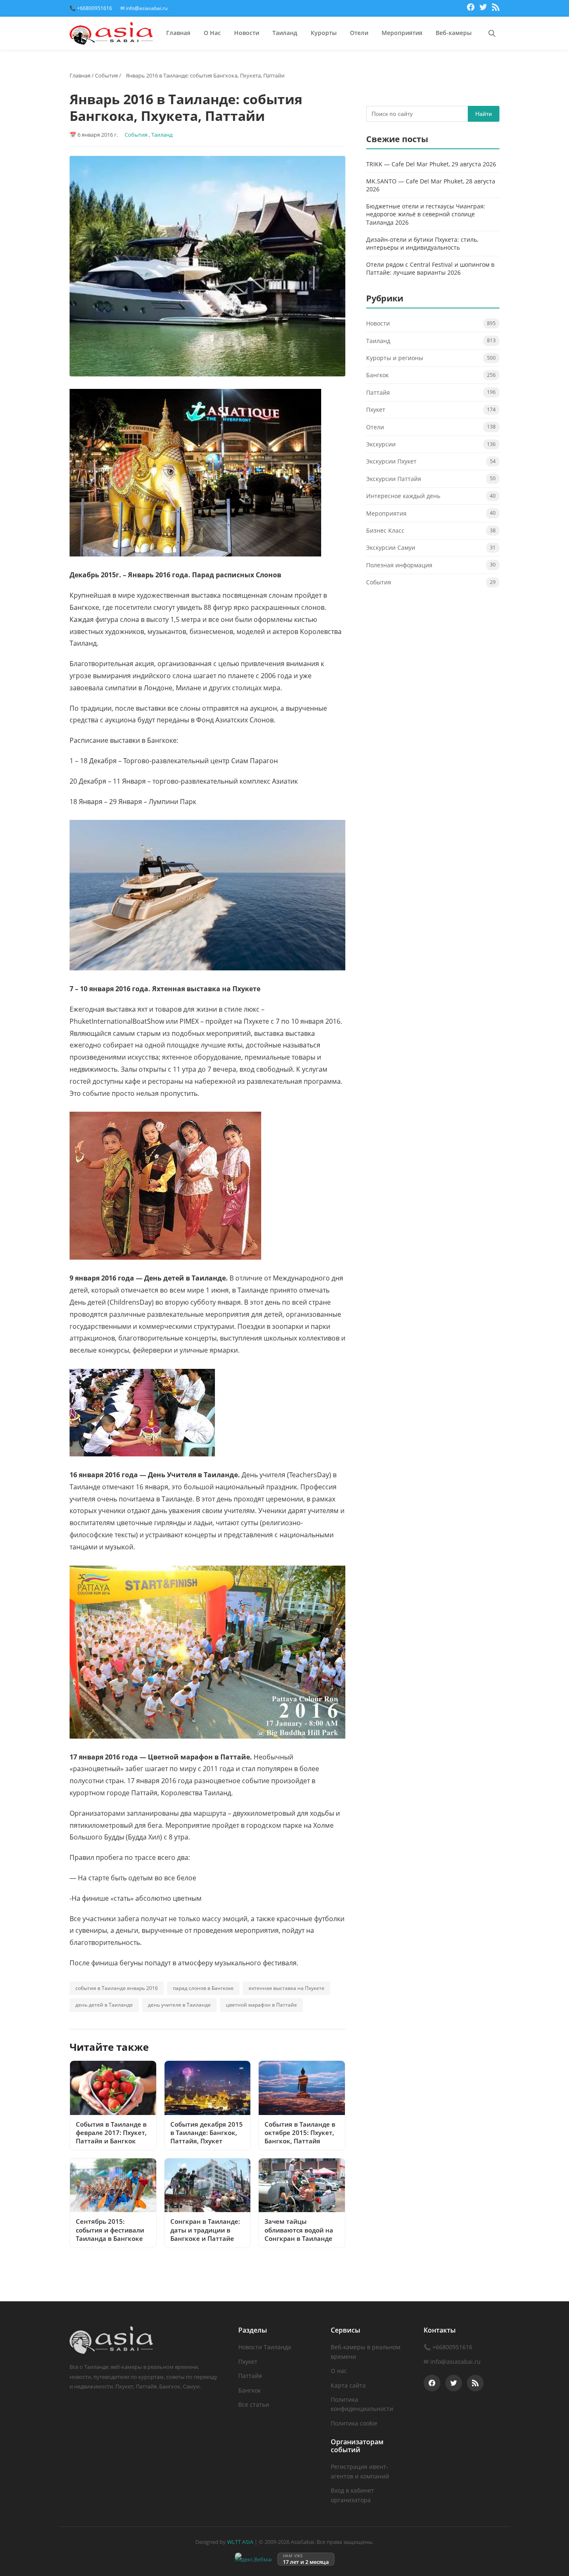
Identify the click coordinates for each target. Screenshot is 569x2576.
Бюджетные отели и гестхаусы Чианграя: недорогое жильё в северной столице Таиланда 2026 (426, 214)
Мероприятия (402, 33)
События (106, 75)
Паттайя (378, 392)
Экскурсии (381, 444)
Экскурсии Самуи (391, 548)
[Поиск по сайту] (492, 33)
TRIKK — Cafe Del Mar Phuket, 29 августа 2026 (431, 164)
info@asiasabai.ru (455, 2362)
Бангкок (377, 375)
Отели (359, 33)
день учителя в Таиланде (179, 2005)
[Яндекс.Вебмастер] (253, 2559)
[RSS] (496, 8)
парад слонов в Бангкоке (203, 1988)
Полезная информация (399, 565)
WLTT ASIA (240, 2542)
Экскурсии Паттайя (394, 479)
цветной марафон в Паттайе (261, 2005)
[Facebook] (471, 8)
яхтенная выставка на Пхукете (287, 1988)
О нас (339, 2371)
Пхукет (376, 410)
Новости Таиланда (265, 2347)
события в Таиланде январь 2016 (117, 1988)
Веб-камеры (454, 33)
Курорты (324, 33)
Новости (247, 33)
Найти (484, 114)
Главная (178, 33)
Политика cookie (354, 2423)
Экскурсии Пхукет (391, 462)
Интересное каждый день (403, 496)
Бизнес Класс (385, 530)
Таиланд (285, 33)
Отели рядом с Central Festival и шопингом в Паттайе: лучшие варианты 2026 (430, 269)
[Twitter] (483, 8)
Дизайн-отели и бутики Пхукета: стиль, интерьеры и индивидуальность (422, 244)
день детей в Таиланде (104, 2005)
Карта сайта (348, 2385)
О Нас (212, 33)
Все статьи (254, 2404)
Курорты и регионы (395, 358)
